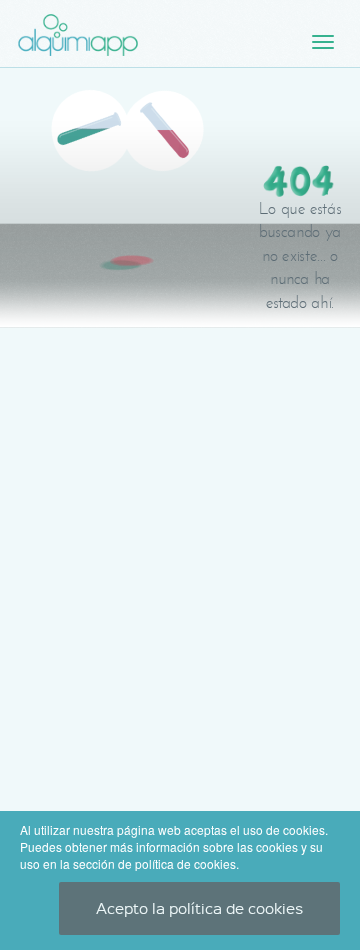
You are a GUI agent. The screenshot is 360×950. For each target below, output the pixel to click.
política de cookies (185, 863)
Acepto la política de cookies (199, 908)
